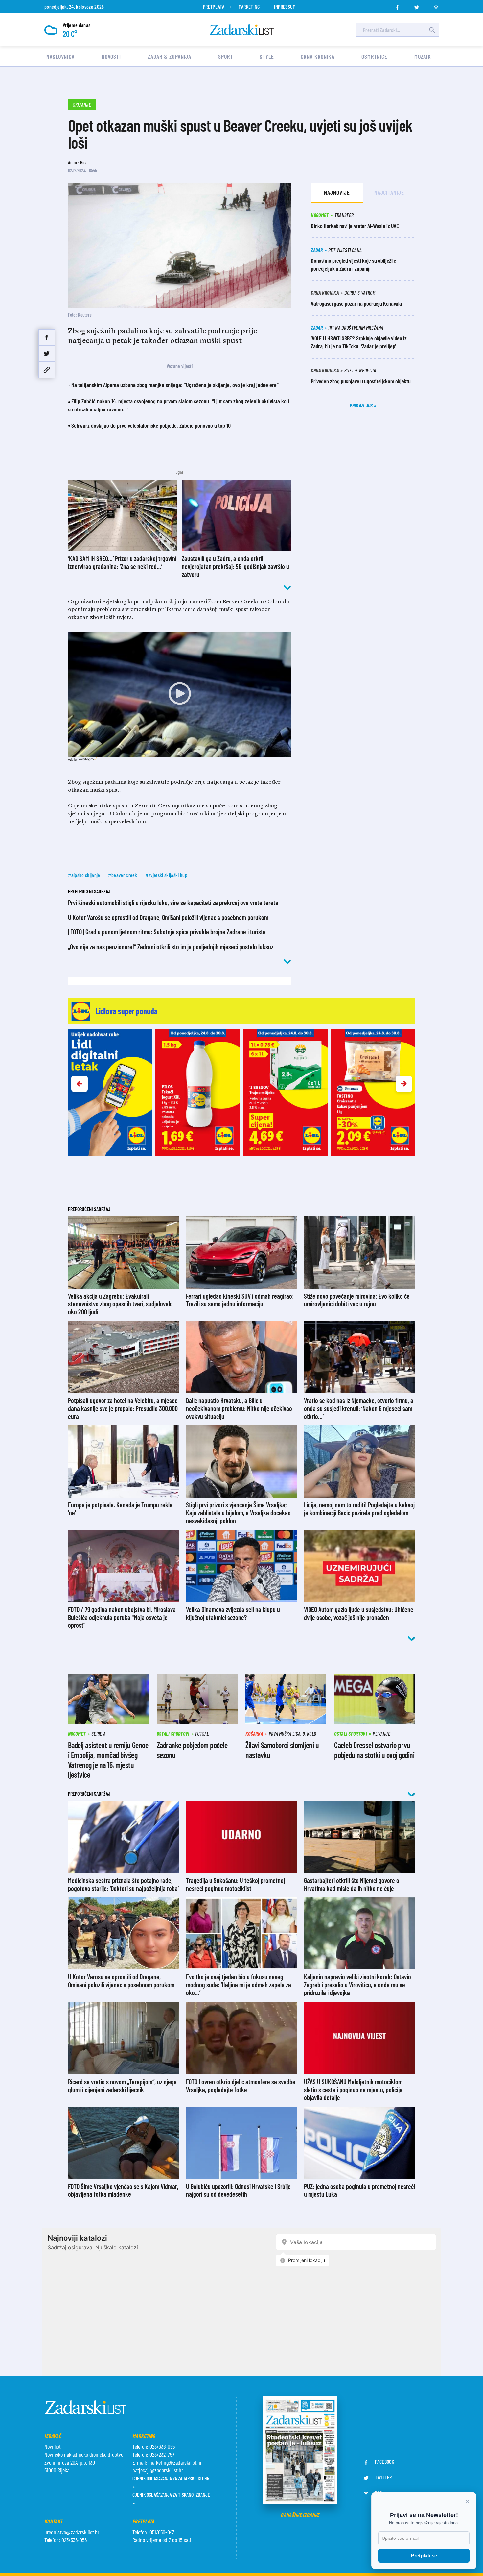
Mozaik (423, 56)
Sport (226, 56)
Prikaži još (362, 405)
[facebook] (397, 5)
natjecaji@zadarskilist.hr (158, 2470)
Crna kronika (318, 56)
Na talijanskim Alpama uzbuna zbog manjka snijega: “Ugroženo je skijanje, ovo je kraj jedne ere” (175, 385)
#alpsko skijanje (84, 875)
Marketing (249, 6)
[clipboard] (47, 370)
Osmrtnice (374, 56)
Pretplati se (424, 2555)
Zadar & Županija (170, 56)
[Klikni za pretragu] (432, 30)
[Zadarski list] (242, 30)
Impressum (285, 6)
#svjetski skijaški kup (166, 875)
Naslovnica (60, 56)
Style (267, 56)
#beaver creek (123, 875)
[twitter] (417, 5)
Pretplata (214, 6)
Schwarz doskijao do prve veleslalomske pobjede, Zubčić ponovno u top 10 (151, 425)
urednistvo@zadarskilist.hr (72, 2532)
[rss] (436, 5)
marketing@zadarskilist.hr (175, 2462)
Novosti (111, 56)
